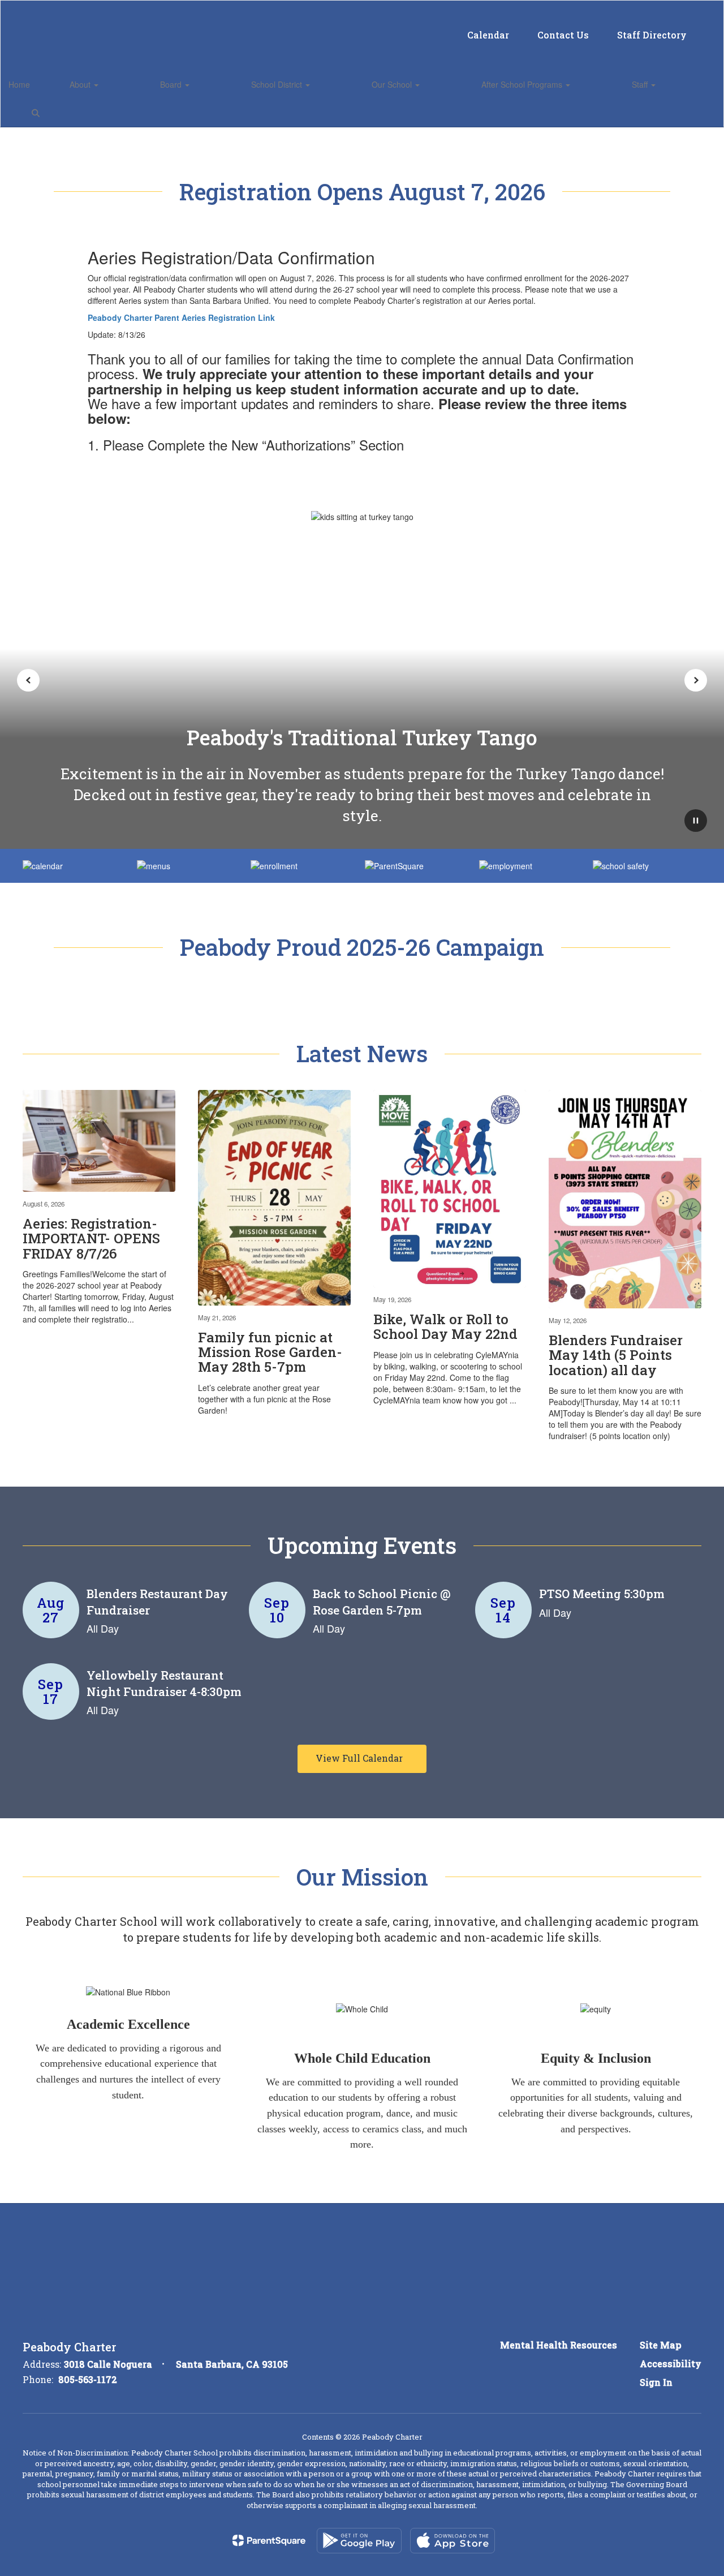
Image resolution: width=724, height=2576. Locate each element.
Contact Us (563, 35)
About (81, 84)
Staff (641, 84)
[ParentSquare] (269, 2540)
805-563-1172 (88, 2379)
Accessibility (671, 2364)
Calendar (488, 35)
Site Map (661, 2345)
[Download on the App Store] (453, 2541)
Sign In (656, 2382)
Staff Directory (652, 35)
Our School (393, 84)
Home (19, 84)
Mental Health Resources (559, 2345)
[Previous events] (34, 1759)
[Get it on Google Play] (359, 2541)
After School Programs (523, 84)
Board (172, 84)
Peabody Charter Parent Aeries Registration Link (181, 317)
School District (278, 84)
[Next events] (690, 1759)
